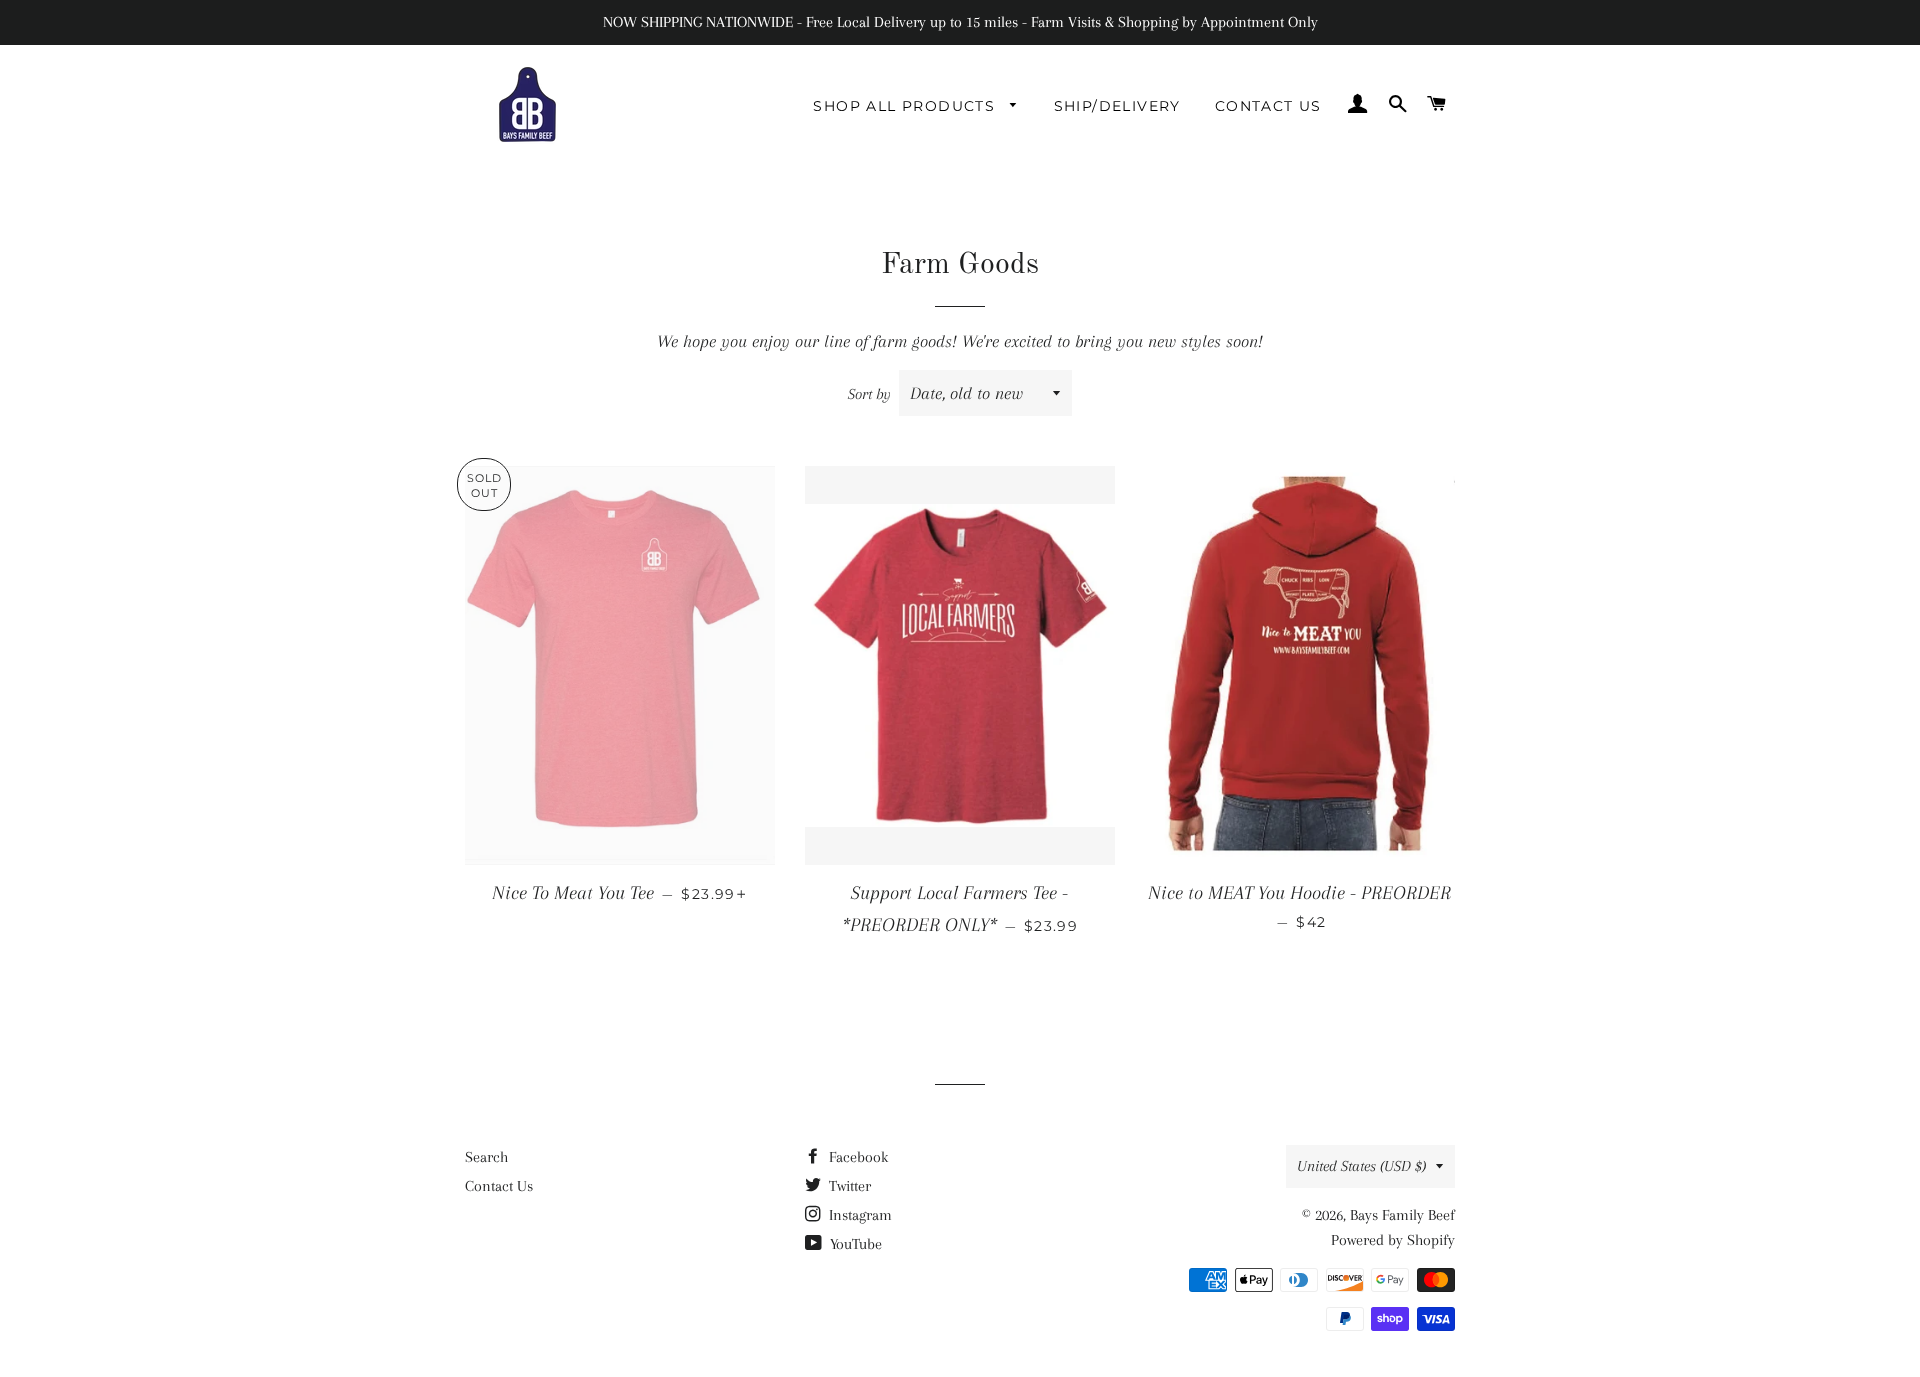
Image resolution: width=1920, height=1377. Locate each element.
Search (486, 1157)
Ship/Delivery (1117, 106)
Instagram (858, 1215)
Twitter (848, 1186)
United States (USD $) (1361, 1166)
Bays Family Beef (1402, 1215)
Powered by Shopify (1393, 1240)
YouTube (854, 1244)
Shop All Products (906, 106)
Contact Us (1268, 106)
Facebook (856, 1157)
